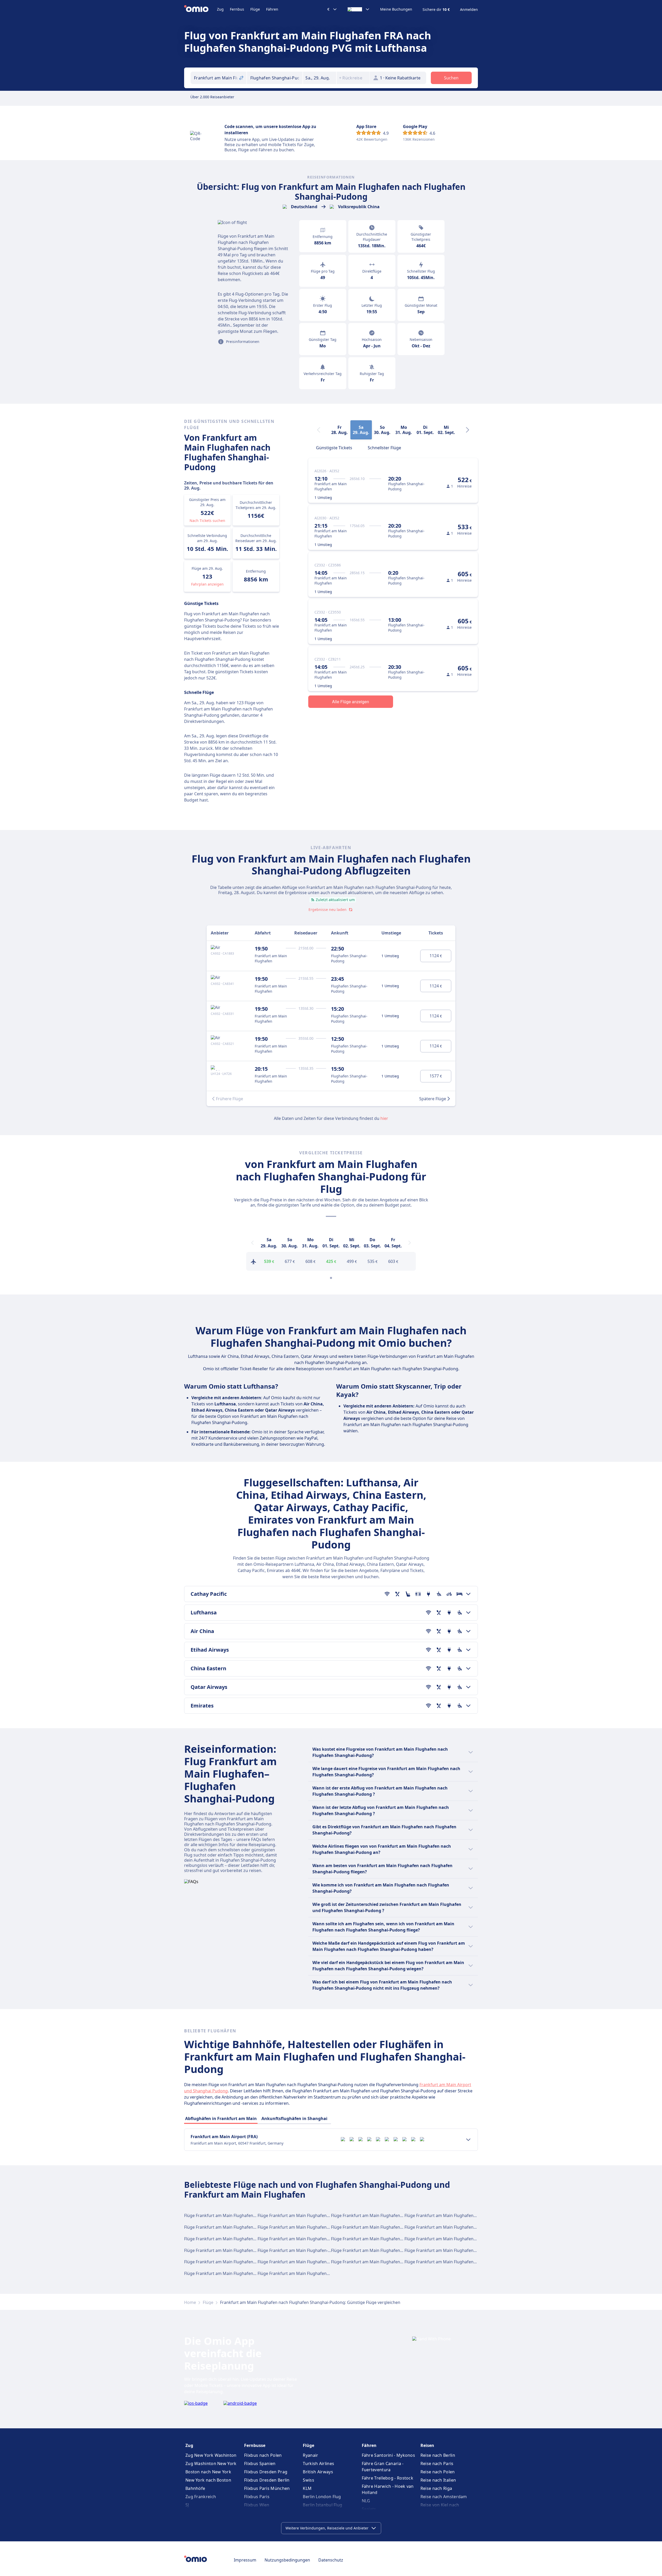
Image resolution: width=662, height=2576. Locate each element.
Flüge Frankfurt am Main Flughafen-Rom (297, 2227)
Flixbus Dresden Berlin (267, 2480)
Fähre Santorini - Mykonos (389, 2455)
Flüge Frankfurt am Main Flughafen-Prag (371, 2250)
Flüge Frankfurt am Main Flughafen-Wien (445, 2215)
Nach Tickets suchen (207, 521)
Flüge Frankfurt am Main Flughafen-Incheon (301, 2262)
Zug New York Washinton (211, 2455)
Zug (220, 9)
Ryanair (310, 2455)
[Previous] (252, 1243)
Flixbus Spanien (260, 2463)
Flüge (255, 9)
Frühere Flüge (230, 1099)
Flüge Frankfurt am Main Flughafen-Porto (372, 2262)
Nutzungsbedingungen (287, 2560)
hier (384, 1118)
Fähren (272, 9)
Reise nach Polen (438, 2472)
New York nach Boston (208, 2480)
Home (190, 2302)
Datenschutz (331, 2560)
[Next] (468, 430)
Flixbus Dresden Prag (266, 2472)
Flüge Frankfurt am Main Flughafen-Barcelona (449, 2227)
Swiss (309, 2480)
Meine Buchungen (396, 9)
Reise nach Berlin (438, 2455)
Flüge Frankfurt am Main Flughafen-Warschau (449, 2262)
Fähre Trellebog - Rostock (388, 2478)
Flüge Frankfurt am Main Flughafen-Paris (298, 2215)
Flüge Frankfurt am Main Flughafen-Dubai (372, 2227)
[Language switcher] (359, 9)
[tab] (334, 447)
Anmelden (469, 10)
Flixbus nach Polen (263, 2455)
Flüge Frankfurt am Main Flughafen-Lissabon (228, 2250)
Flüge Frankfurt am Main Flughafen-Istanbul (227, 2227)
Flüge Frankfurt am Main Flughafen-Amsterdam (304, 2239)
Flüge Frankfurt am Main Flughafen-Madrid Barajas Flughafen (245, 2273)
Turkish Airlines (318, 2463)
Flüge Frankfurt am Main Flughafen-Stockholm (450, 2239)
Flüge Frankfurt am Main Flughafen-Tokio (298, 2250)
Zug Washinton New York (211, 2463)
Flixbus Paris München (267, 2488)
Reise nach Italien (438, 2480)
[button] (320, 78)
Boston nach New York (208, 2472)
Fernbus (237, 9)
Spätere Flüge (433, 1099)
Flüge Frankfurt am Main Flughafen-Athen (372, 2239)
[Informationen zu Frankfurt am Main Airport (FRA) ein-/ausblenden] (468, 2140)
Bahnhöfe (195, 2488)
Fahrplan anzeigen (207, 584)
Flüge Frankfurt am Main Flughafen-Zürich (299, 2273)
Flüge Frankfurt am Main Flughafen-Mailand (227, 2239)
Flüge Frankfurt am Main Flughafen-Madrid (373, 2215)
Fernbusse (255, 2445)
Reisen (427, 2445)
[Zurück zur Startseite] (201, 9)
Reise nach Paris (437, 2463)
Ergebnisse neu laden (328, 909)
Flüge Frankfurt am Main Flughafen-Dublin (446, 2250)
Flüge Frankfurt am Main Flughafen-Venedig (227, 2262)
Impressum (245, 2560)
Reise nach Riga (436, 2488)
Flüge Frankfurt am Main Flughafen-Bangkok (228, 2215)
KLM (307, 2488)
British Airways (318, 2472)
